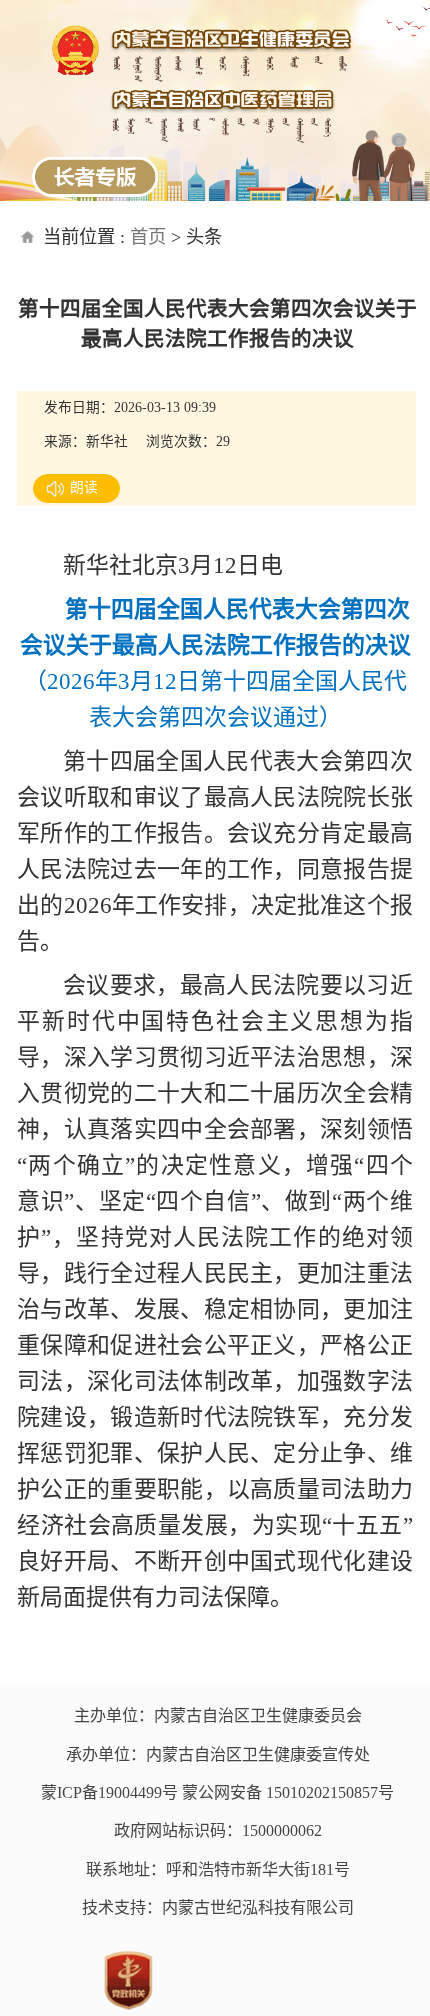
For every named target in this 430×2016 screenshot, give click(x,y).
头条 (204, 237)
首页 (148, 237)
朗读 (84, 487)
